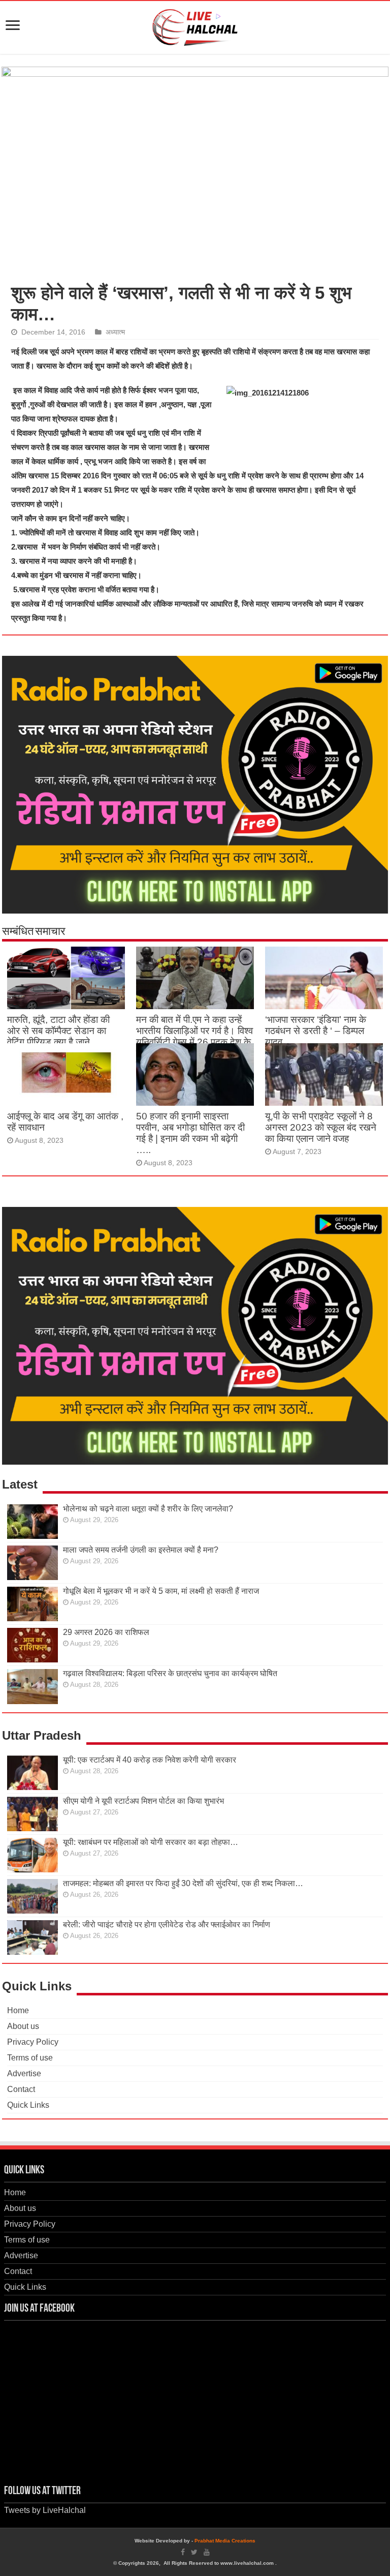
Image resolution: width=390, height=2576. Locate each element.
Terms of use (30, 2058)
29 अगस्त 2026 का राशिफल (106, 1632)
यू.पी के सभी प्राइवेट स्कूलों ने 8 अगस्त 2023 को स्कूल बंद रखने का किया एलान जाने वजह (321, 1127)
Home (18, 2010)
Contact (21, 2089)
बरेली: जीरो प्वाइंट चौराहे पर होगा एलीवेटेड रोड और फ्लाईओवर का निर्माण (167, 1925)
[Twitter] (194, 2552)
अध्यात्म (115, 332)
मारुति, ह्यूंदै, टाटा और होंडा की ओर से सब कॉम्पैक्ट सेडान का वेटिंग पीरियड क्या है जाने (58, 1031)
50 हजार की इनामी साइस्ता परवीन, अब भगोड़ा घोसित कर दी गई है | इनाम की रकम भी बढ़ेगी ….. (190, 1133)
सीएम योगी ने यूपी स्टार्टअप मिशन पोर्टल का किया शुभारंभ (143, 1801)
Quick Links (28, 2105)
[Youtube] (207, 2552)
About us (23, 2026)
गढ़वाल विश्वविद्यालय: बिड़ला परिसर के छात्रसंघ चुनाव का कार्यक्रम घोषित (170, 1673)
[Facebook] (183, 2552)
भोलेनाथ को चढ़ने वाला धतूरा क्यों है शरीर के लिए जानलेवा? (148, 1509)
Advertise (24, 2073)
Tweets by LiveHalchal (45, 2510)
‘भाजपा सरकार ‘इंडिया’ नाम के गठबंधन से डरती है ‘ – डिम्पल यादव (316, 1031)
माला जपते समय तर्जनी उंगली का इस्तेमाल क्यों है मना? (141, 1550)
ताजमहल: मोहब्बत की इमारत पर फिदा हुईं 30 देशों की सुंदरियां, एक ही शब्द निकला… (183, 1883)
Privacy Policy (33, 2042)
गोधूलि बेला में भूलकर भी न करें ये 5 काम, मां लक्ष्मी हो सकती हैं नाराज (161, 1591)
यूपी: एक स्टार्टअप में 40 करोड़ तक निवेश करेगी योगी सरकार (150, 1760)
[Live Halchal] (195, 25)
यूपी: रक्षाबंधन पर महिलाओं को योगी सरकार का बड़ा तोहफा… (151, 1842)
